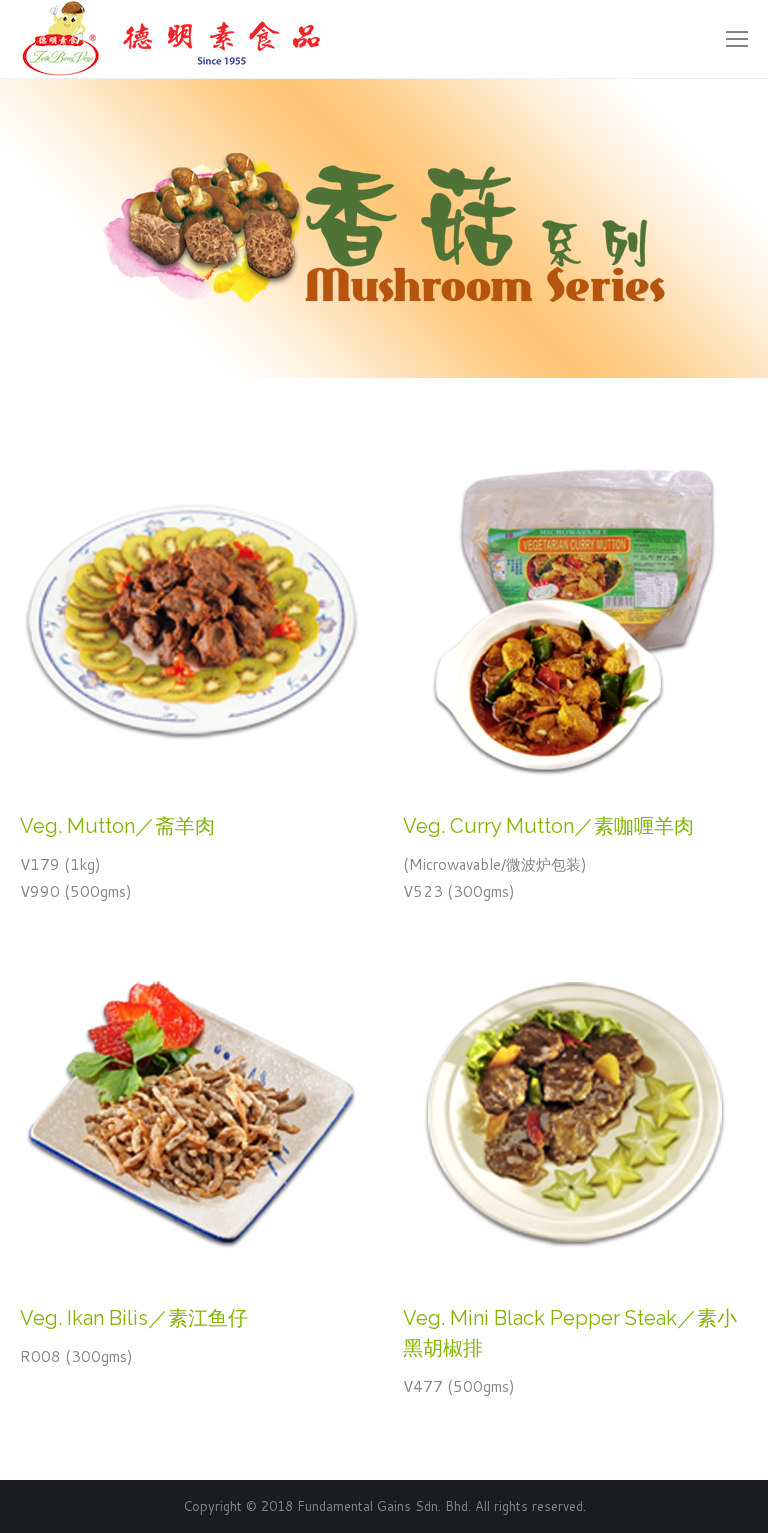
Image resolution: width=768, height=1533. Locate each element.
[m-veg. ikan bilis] (191, 1111)
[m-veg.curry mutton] (574, 619)
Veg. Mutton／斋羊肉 (117, 826)
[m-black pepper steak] (574, 1111)
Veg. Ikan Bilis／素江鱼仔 (134, 1318)
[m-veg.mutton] (191, 619)
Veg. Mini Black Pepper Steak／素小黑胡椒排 (570, 1333)
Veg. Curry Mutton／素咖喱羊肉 (548, 826)
